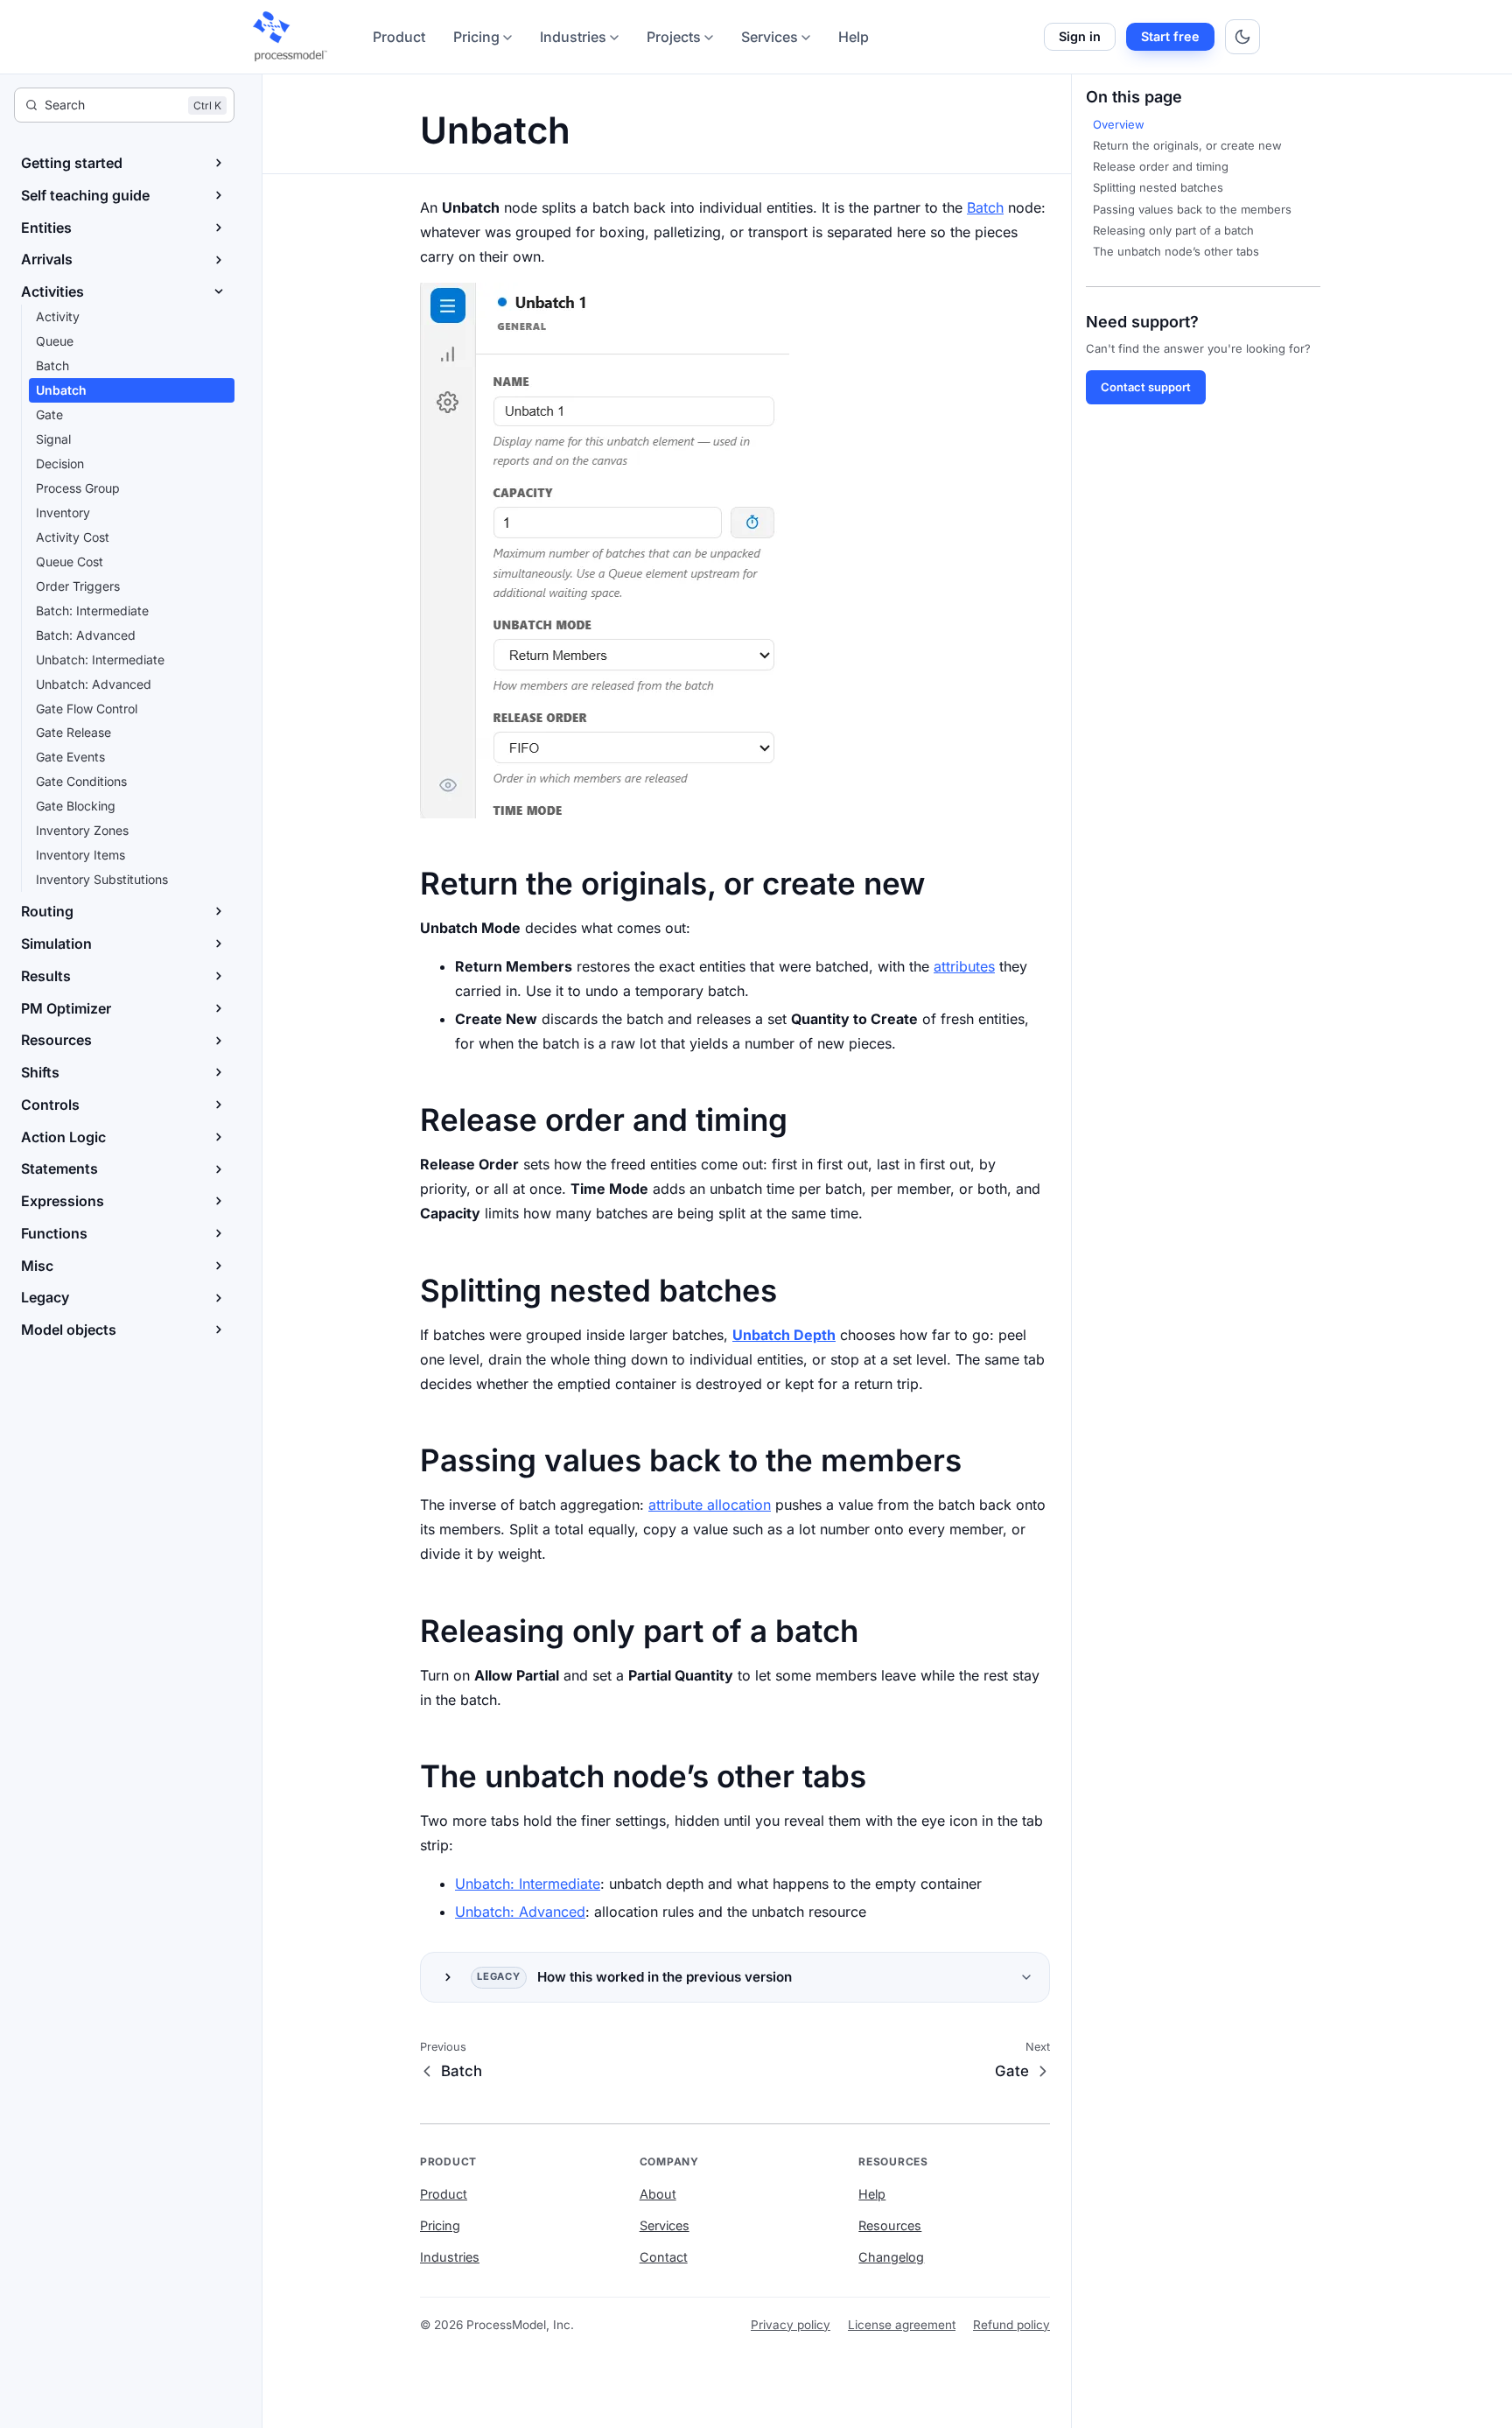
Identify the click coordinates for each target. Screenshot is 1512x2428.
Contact (664, 2257)
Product (399, 37)
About (658, 2194)
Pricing (476, 37)
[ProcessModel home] (291, 37)
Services (770, 37)
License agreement (902, 2325)
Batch (985, 207)
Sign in (1080, 36)
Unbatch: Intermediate (528, 1884)
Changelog (891, 2257)
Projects (674, 37)
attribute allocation (710, 1505)
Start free (1170, 36)
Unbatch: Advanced (520, 1912)
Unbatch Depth (784, 1335)
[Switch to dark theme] (1242, 37)
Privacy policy (791, 2325)
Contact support (1146, 387)
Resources (890, 2225)
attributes (964, 966)
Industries (573, 37)
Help (854, 37)
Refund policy (1011, 2325)
